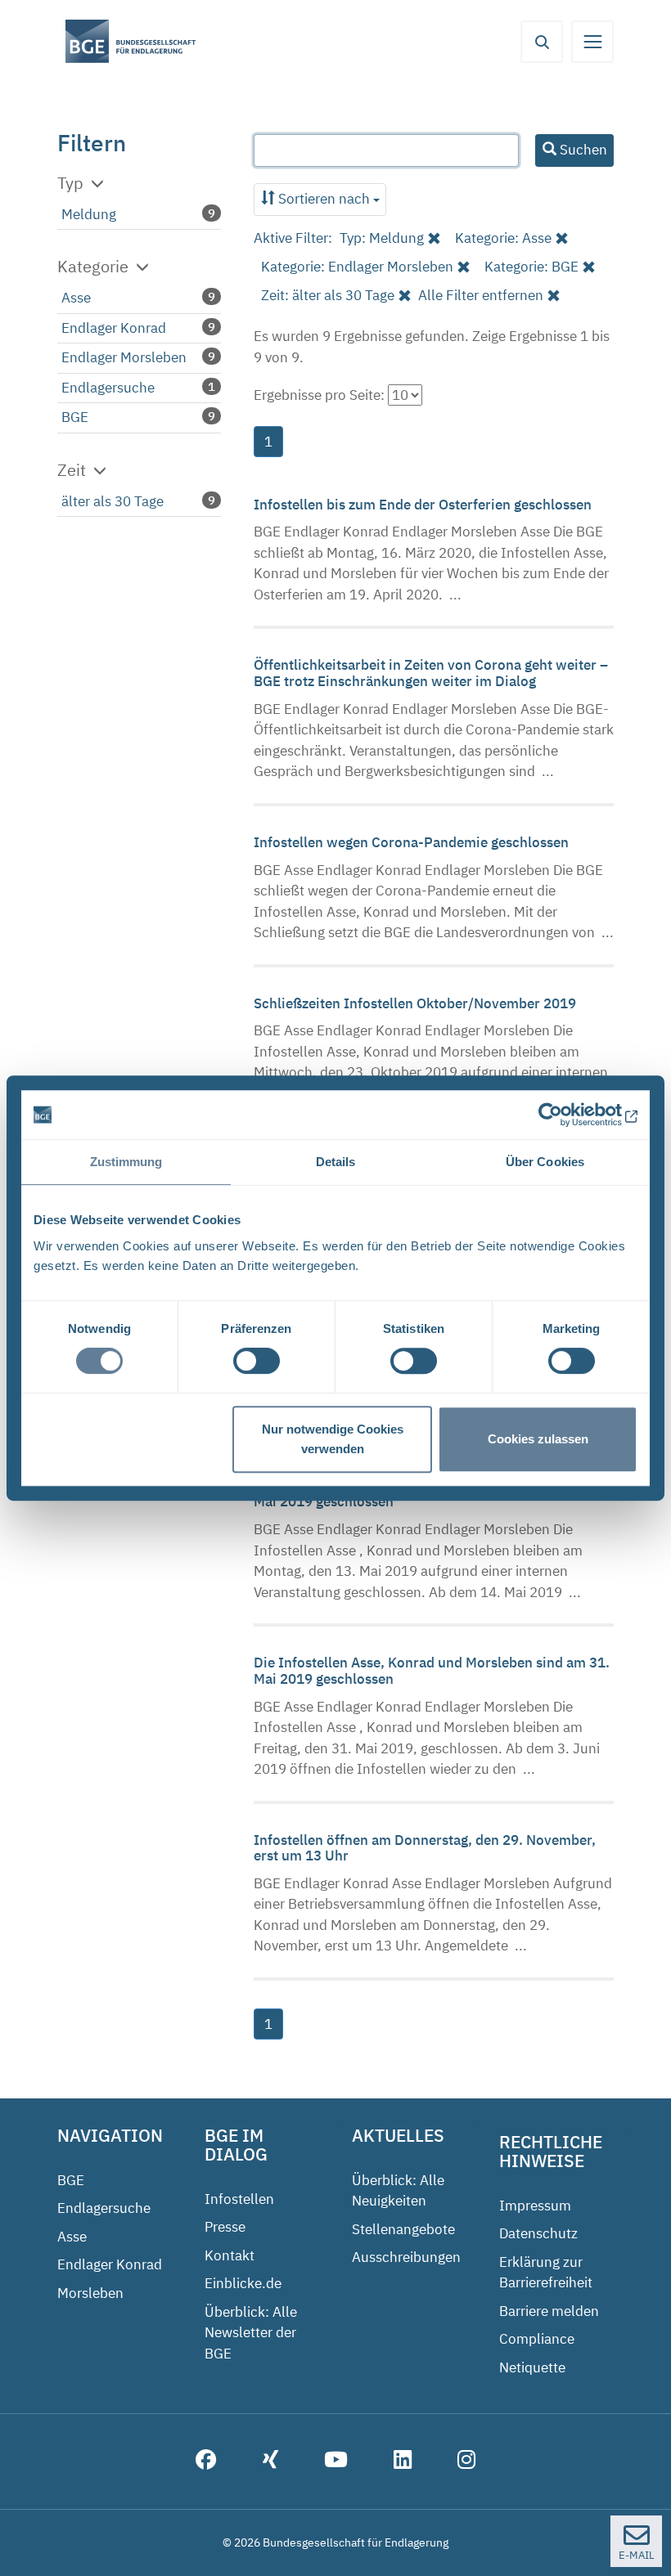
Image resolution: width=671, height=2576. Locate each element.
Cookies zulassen (538, 1439)
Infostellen (239, 2199)
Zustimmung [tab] (126, 1162)
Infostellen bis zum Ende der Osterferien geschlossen (424, 505)
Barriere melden (549, 2311)
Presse (225, 2227)
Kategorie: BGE (531, 267)
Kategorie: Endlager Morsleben (357, 267)
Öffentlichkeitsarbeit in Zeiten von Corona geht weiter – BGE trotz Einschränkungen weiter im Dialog (431, 673)
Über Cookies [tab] (545, 1162)
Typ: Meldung (382, 238)
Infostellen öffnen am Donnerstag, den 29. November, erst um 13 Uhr (425, 1848)
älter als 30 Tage (113, 501)
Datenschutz (538, 2233)
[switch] (257, 1361)
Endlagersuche (108, 388)
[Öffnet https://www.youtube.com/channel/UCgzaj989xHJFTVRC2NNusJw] (336, 2462)
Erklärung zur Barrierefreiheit (546, 2273)
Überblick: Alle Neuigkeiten (398, 2191)
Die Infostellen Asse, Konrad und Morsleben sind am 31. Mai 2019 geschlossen (432, 1671)
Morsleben (90, 2293)
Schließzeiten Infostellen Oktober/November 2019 (417, 1003)
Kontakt (230, 2255)
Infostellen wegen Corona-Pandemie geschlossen (413, 842)
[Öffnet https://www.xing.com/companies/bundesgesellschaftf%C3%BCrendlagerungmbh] (270, 2462)
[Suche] (542, 42)
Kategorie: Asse (503, 238)
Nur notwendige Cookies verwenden (333, 1439)
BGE (75, 417)
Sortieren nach (324, 199)
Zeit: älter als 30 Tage (328, 295)
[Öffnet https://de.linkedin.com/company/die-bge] (403, 2462)
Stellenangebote (403, 2229)
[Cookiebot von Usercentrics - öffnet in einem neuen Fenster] (566, 1115)
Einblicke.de (243, 2283)
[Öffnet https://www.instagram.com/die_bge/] (466, 2462)
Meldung (89, 214)
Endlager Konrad (114, 328)
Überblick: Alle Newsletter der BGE (251, 2333)
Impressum (535, 2206)
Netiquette (532, 2367)
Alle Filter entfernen (481, 295)
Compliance (537, 2339)
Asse (76, 298)
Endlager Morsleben (124, 357)
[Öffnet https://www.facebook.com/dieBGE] (206, 2462)
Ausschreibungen (406, 2257)
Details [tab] (336, 1162)
